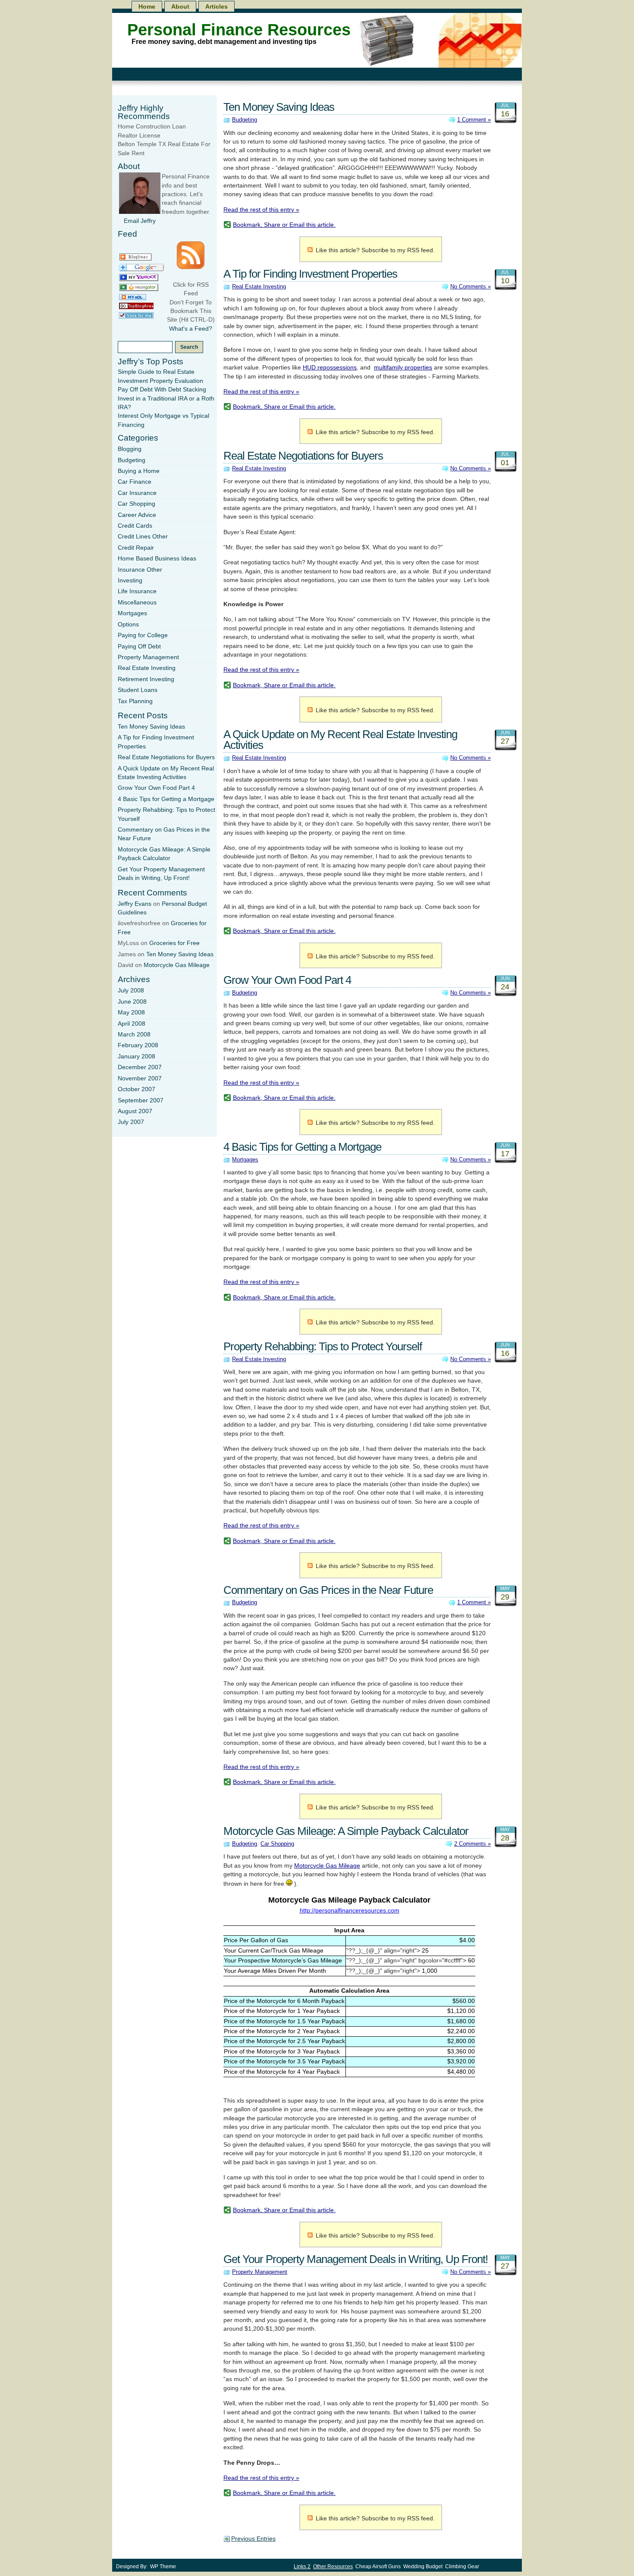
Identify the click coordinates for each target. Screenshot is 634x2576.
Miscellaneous (137, 603)
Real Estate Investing (259, 286)
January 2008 (137, 1056)
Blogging (130, 449)
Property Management (260, 2272)
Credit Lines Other (143, 537)
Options (128, 624)
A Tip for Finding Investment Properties (310, 274)
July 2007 (131, 1122)
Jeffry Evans (135, 904)
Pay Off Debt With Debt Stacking (162, 390)
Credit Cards (135, 526)
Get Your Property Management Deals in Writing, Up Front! (356, 2259)
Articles (217, 6)
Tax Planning (135, 701)
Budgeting (245, 120)
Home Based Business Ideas (157, 559)
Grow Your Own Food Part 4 (287, 980)
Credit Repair (136, 548)
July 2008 (131, 991)
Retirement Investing (146, 679)
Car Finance (135, 482)
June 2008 (132, 1002)
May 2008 (131, 1013)
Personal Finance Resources (239, 30)
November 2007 (140, 1078)
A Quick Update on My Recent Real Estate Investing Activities (340, 740)
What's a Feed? (191, 329)
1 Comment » (474, 120)
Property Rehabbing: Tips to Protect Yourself (323, 1346)
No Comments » (471, 286)
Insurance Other (140, 570)
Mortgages (245, 1160)
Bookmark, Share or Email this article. (284, 225)
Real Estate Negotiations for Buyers (303, 456)
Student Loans (138, 690)
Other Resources (333, 2567)
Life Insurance (137, 591)
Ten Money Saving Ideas (279, 107)
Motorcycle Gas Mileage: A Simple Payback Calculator (346, 1831)
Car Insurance (137, 493)
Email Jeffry (140, 221)
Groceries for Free (174, 943)
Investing (130, 581)
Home (147, 6)
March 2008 (134, 1034)
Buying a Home (139, 471)
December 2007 (140, 1067)
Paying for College (143, 635)
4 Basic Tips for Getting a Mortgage (302, 1147)
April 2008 (132, 1024)
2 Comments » (472, 1844)
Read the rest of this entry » (261, 210)
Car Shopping (277, 1844)
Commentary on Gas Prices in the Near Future (328, 1590)
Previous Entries (253, 2539)
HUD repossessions (330, 368)
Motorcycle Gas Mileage (327, 1866)
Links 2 (302, 2567)
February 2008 (138, 1045)
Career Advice (137, 515)
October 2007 (137, 1089)
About (180, 6)
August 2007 (135, 1111)
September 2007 (141, 1100)
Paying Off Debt (139, 646)
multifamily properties (403, 368)
